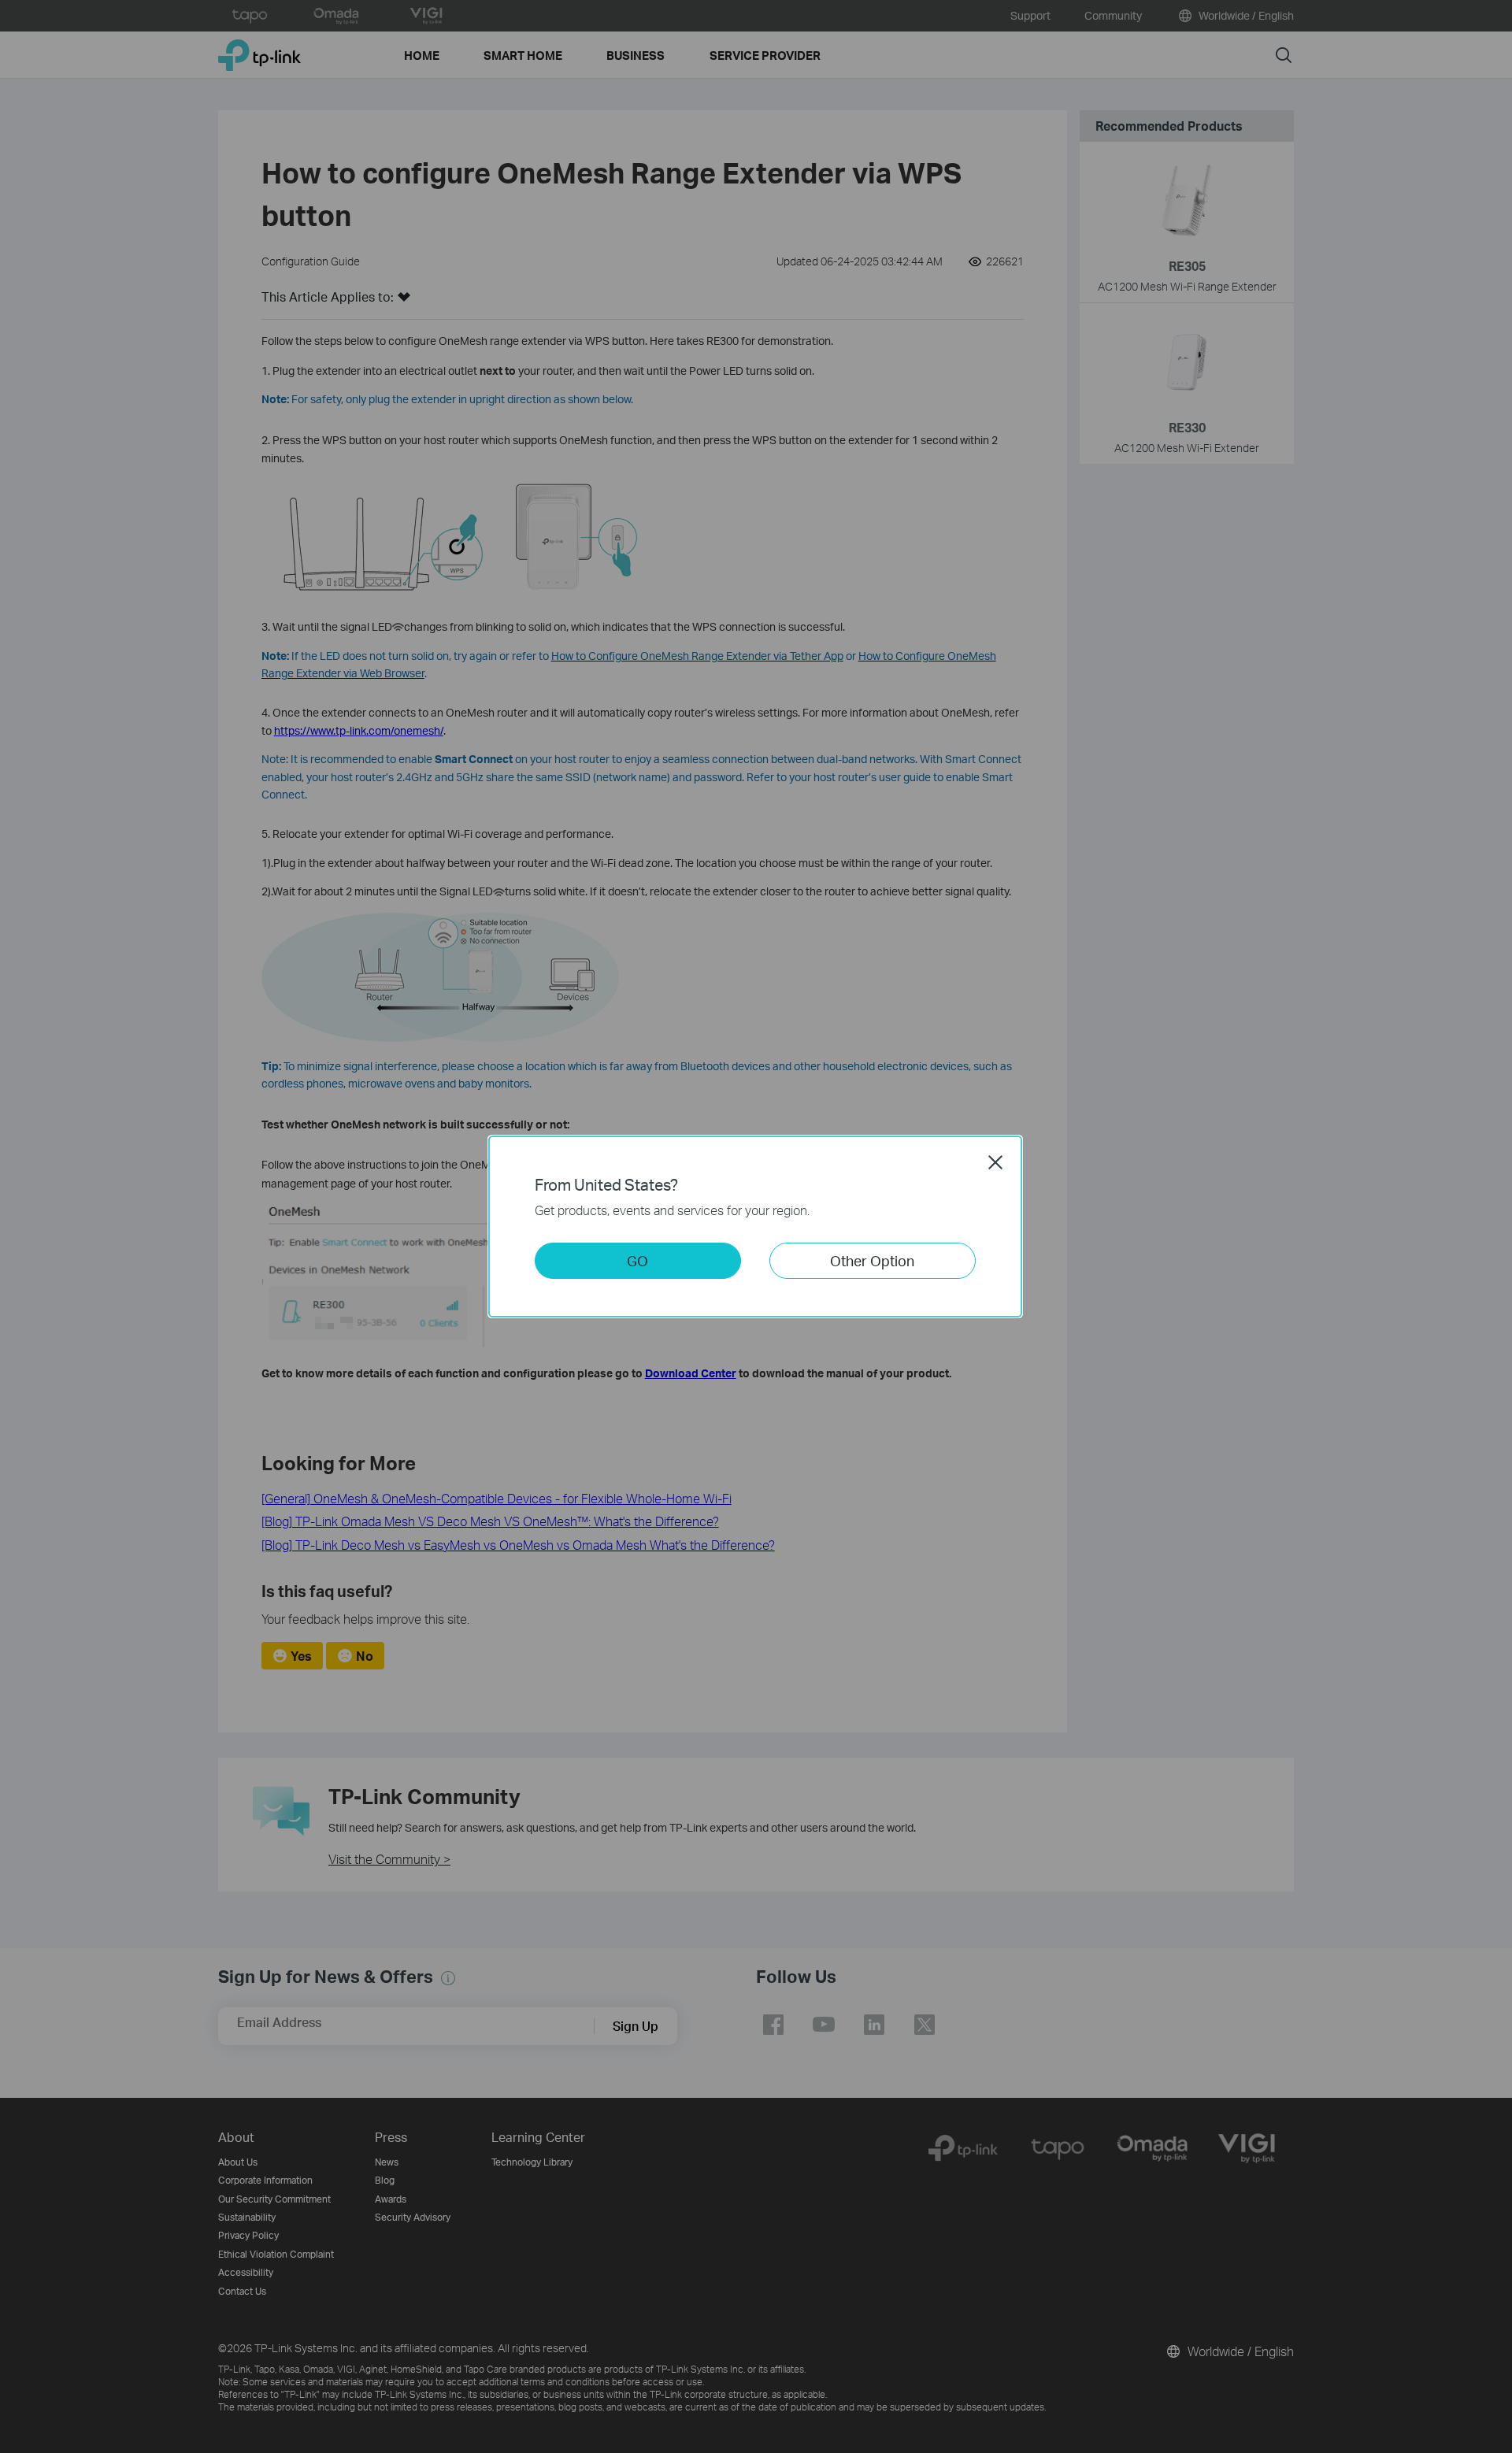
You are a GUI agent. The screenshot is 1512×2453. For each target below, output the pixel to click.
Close (995, 1162)
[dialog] (756, 1226)
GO (637, 1260)
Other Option (872, 1260)
